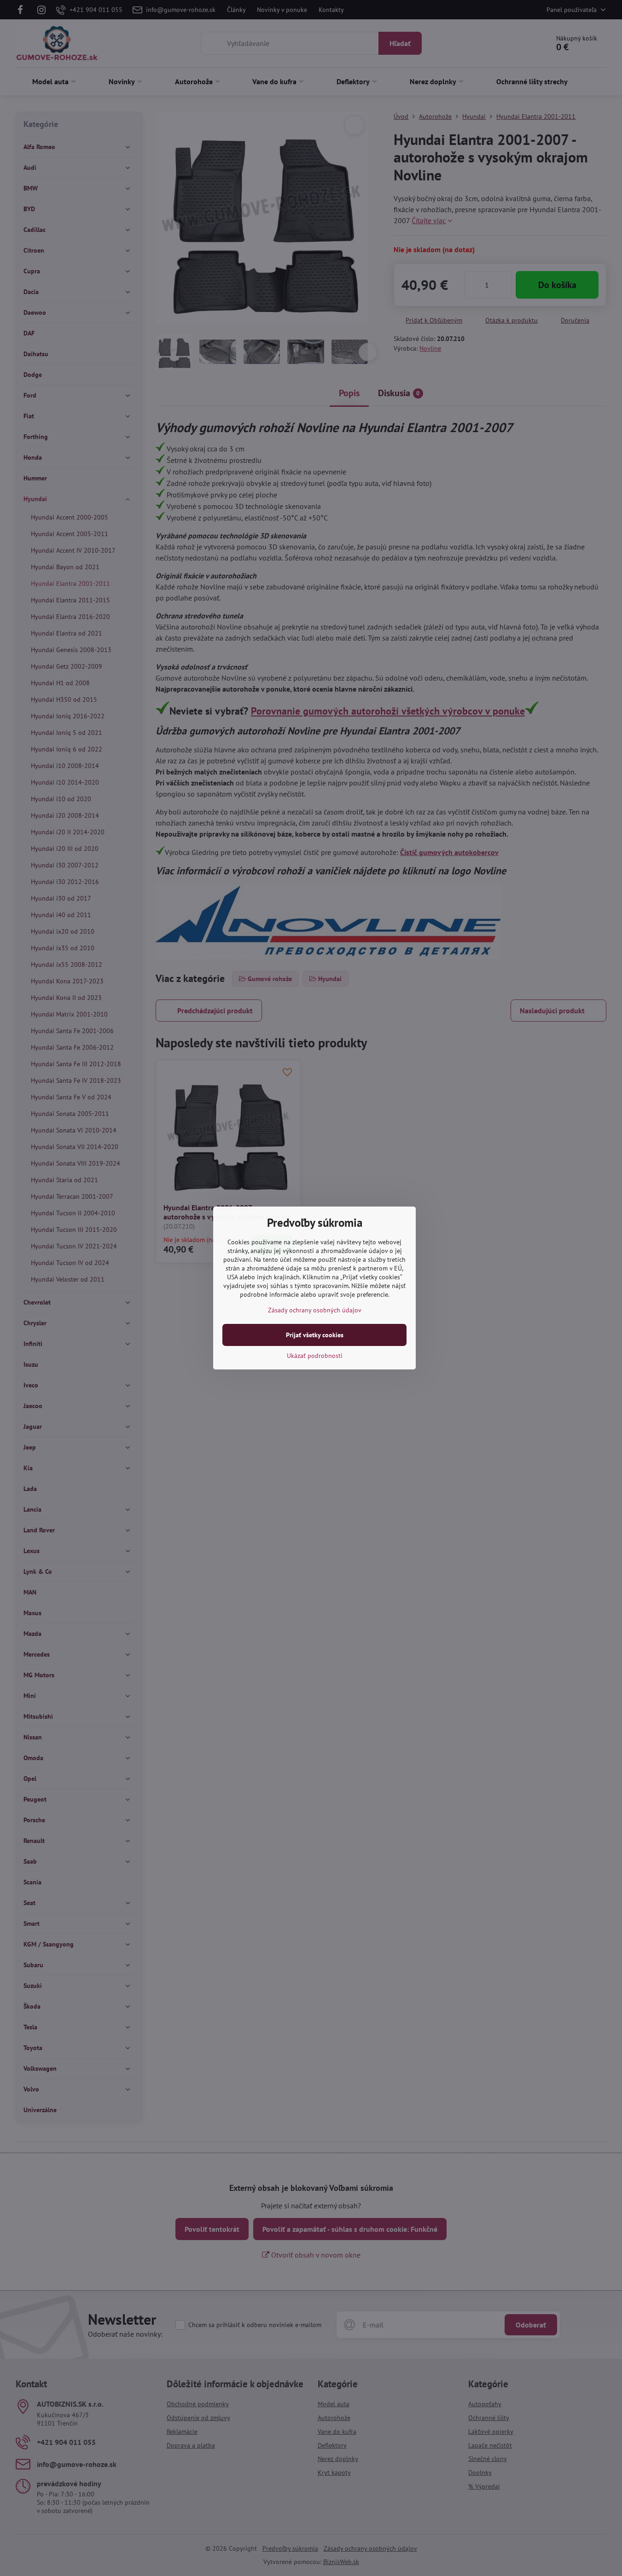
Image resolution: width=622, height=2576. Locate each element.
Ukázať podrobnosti (315, 1356)
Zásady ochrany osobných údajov (315, 1310)
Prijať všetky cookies (315, 1335)
